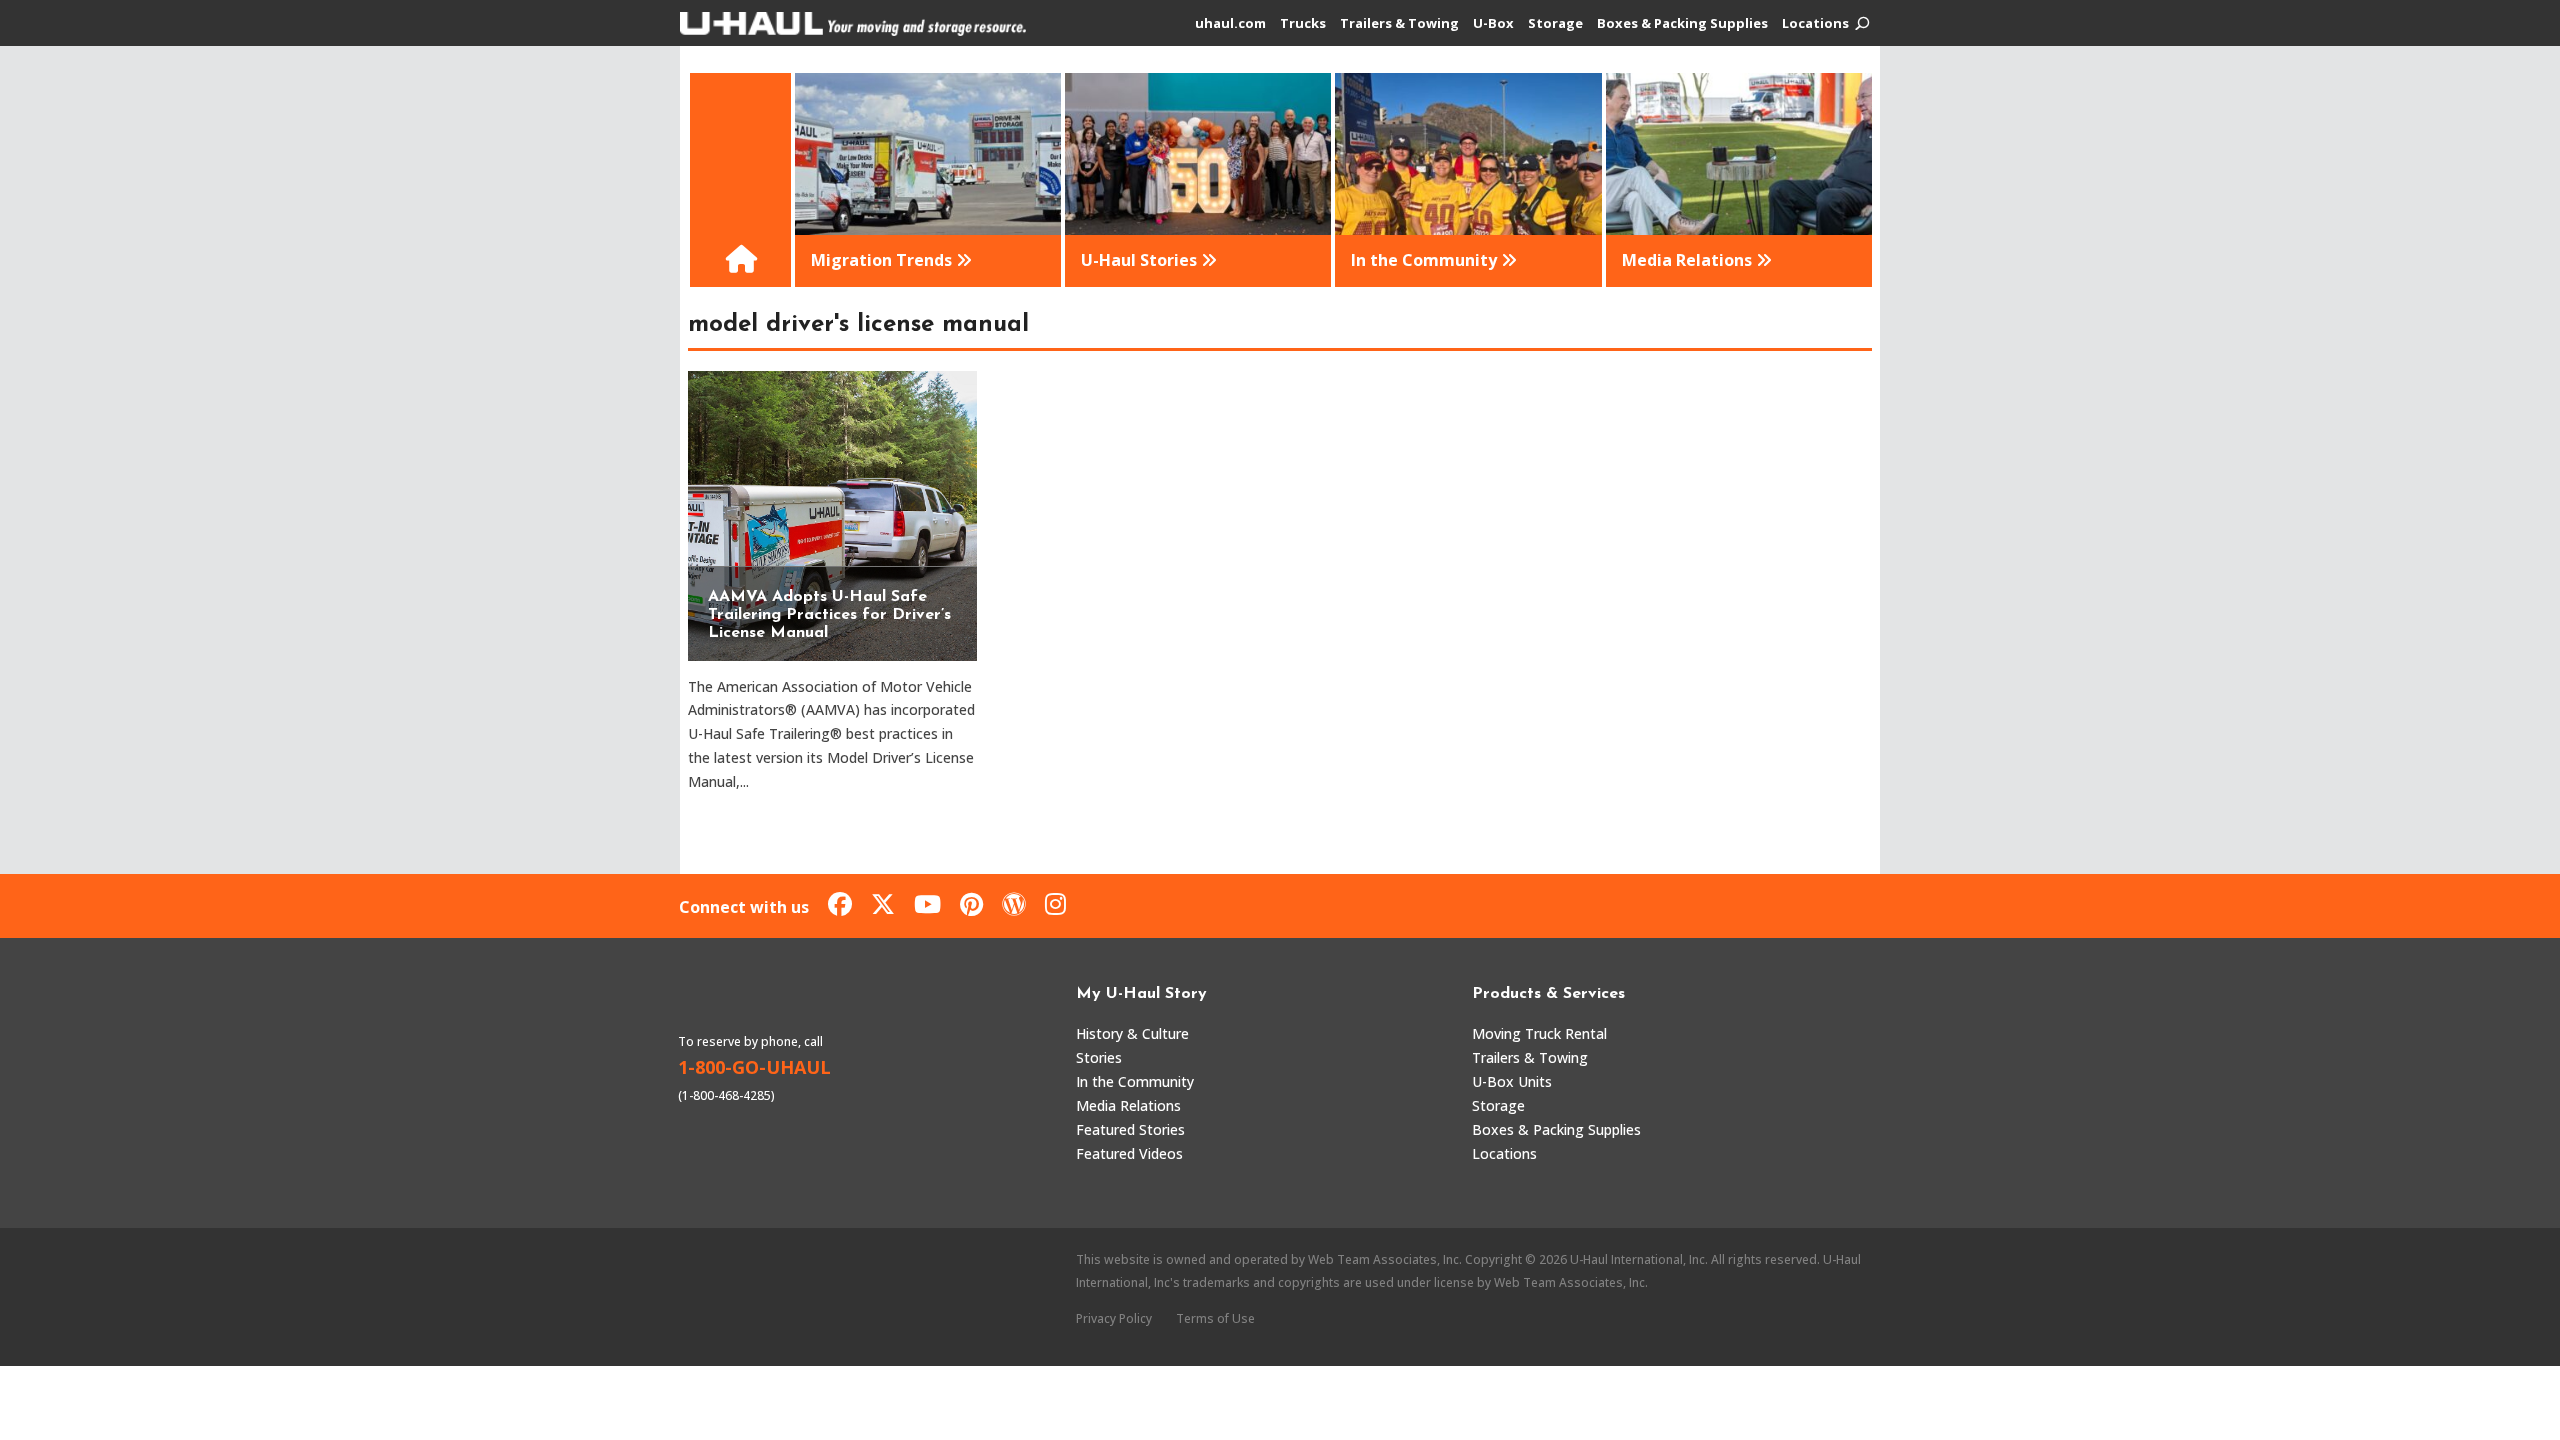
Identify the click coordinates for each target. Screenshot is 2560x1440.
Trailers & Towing (1399, 24)
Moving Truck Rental (1539, 1033)
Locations (1815, 24)
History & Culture (1132, 1033)
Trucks (1303, 24)
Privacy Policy (1114, 1318)
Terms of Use (1215, 1318)
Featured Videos (1129, 1153)
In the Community (1135, 1081)
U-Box (1493, 24)
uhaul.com (1230, 24)
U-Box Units (1512, 1081)
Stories (1099, 1057)
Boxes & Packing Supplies (1682, 24)
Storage (1555, 24)
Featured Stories (1130, 1129)
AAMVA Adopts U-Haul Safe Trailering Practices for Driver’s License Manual (829, 615)
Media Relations (1128, 1105)
